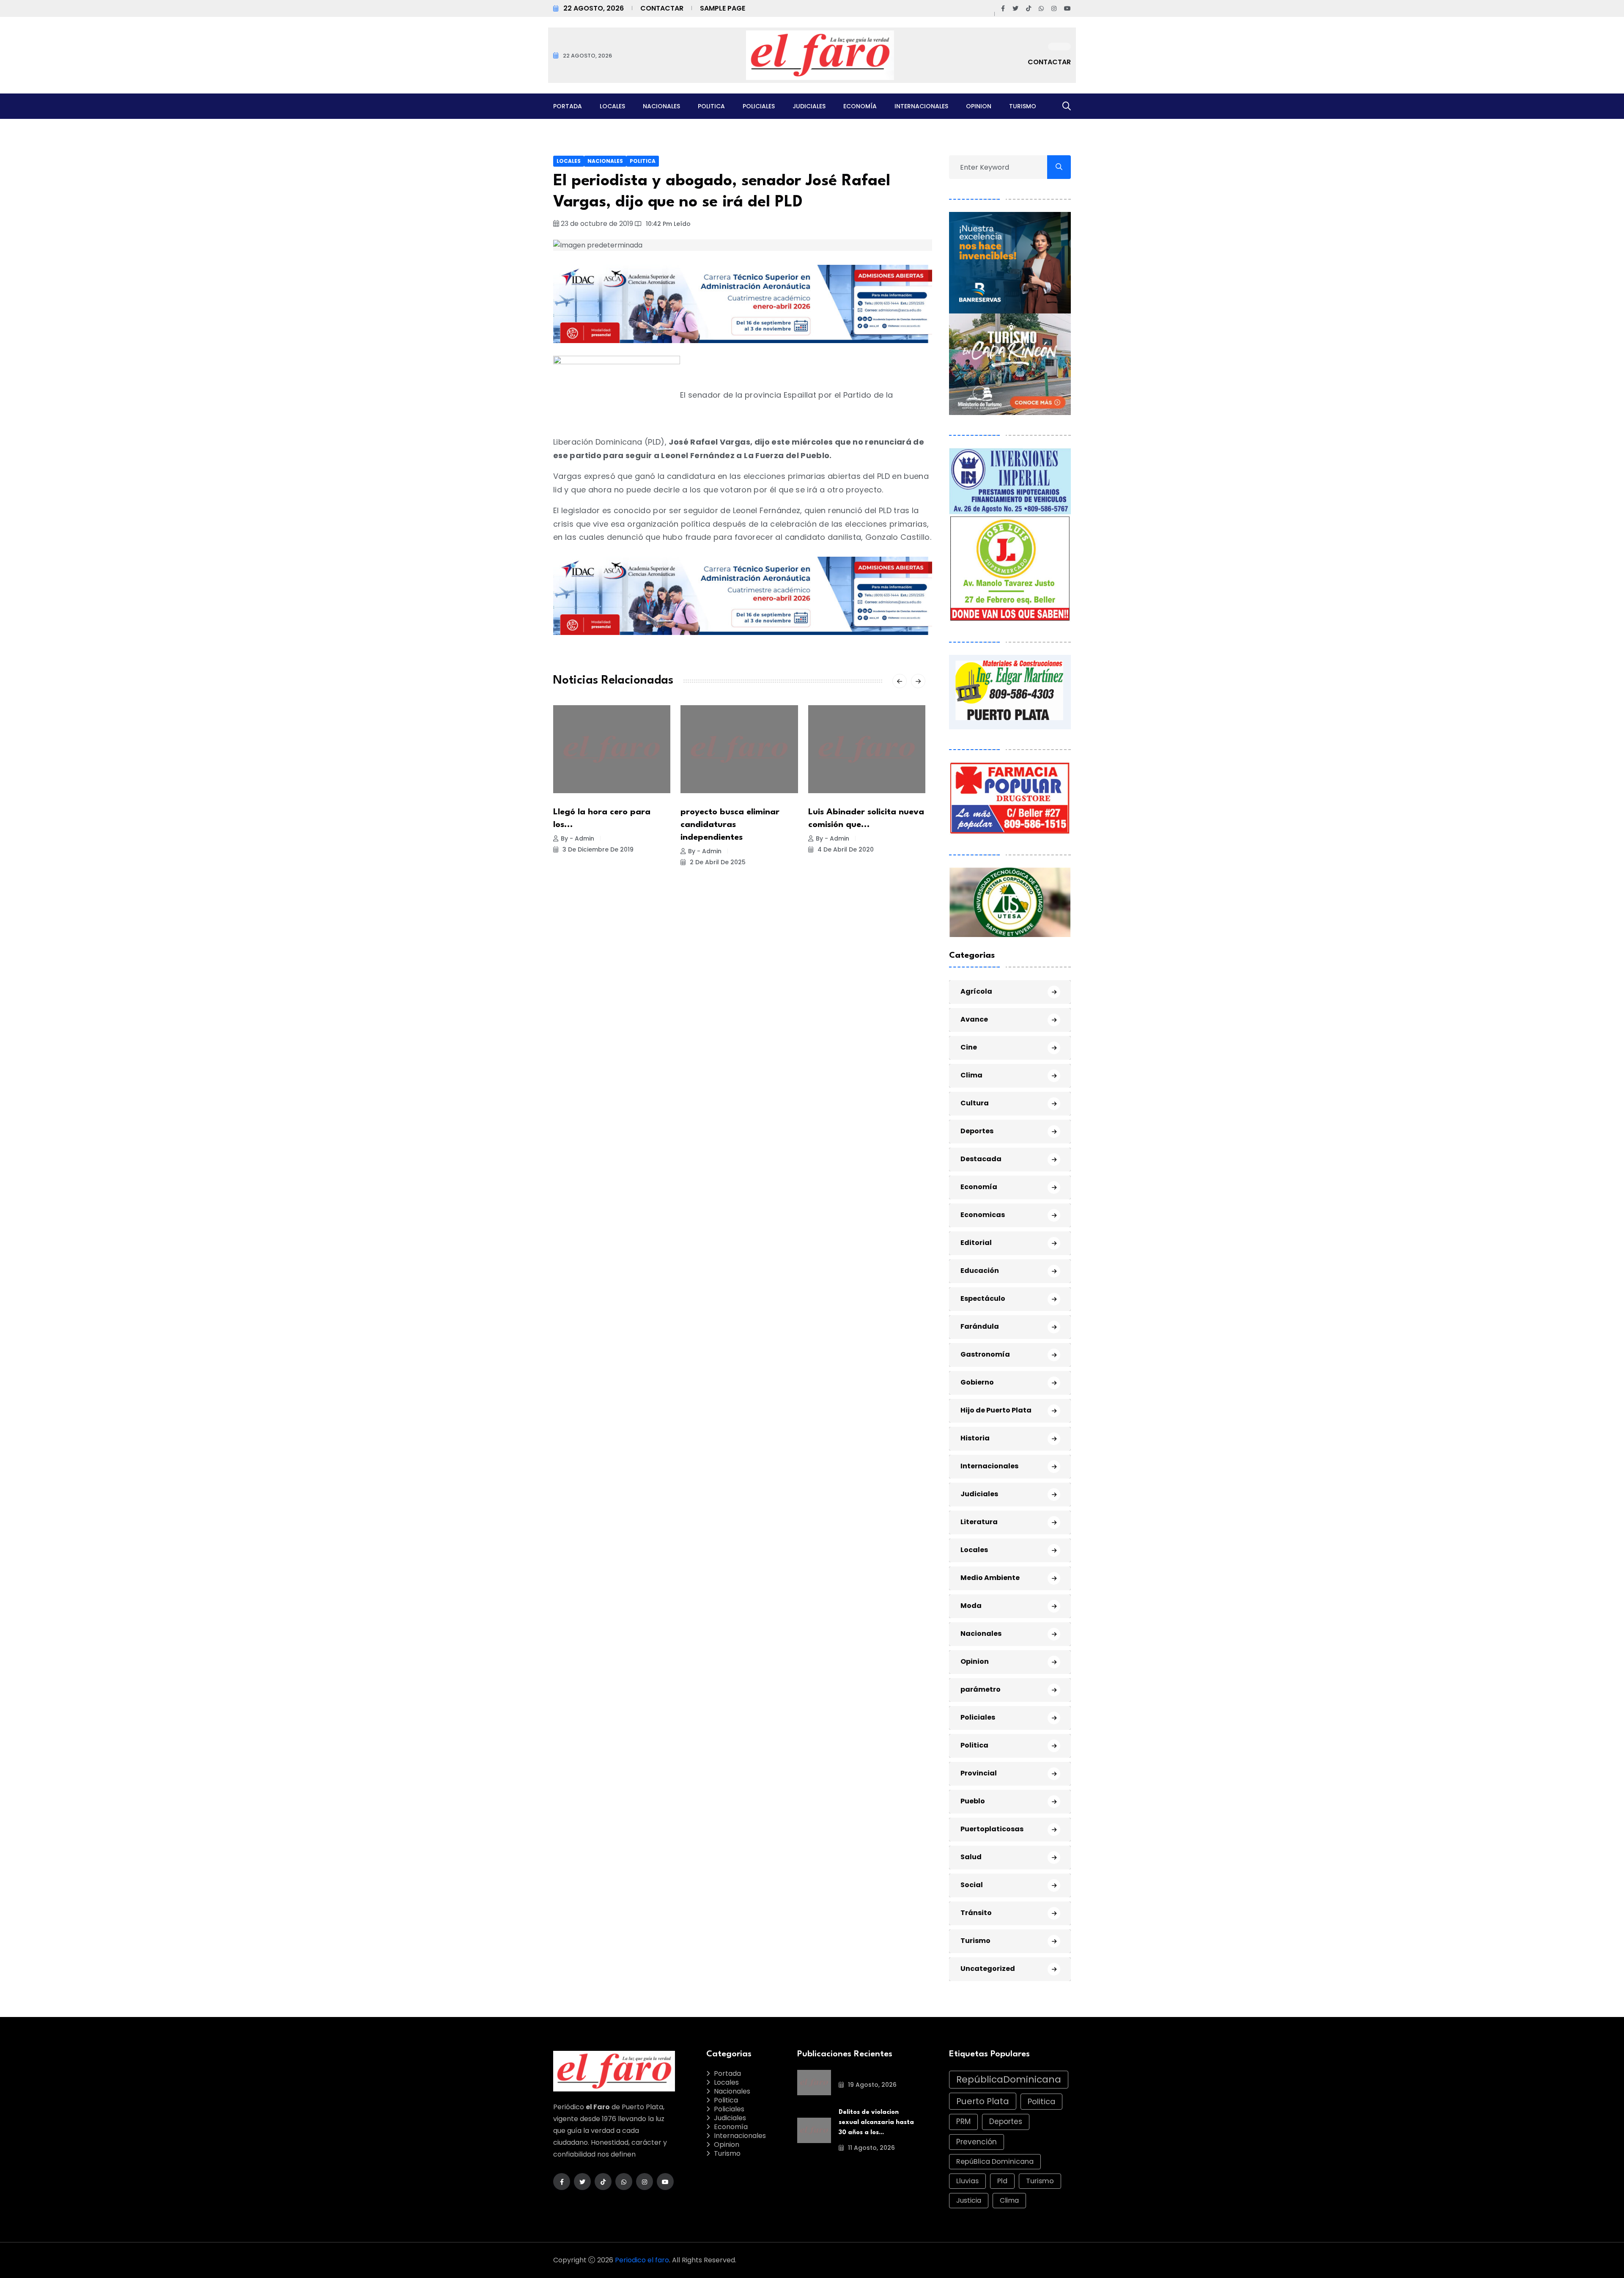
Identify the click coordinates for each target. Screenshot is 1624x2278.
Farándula (980, 1326)
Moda (971, 1606)
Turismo (1023, 106)
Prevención (977, 2142)
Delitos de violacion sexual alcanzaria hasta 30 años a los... (876, 2123)
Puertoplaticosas (992, 1829)
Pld (1002, 2181)
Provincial (979, 1773)
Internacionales (921, 106)
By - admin (577, 838)
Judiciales (809, 106)
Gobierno (977, 1382)
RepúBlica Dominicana (995, 2161)
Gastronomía (985, 1354)
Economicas (983, 1215)
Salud (971, 1857)
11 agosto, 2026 (871, 2148)
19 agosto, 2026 (871, 2085)
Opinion (979, 106)
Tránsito (976, 1913)
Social (972, 1885)
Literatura (979, 1522)
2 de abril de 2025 (717, 862)
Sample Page (723, 8)
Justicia (969, 2200)
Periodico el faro (642, 2260)
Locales (612, 106)
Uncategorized (988, 1969)
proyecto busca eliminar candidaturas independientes (730, 825)
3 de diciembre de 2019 (597, 849)
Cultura (975, 1103)
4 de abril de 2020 (845, 849)
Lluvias (967, 2181)
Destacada (981, 1159)
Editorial (976, 1243)
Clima (971, 1075)
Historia (975, 1438)
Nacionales (661, 106)
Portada (568, 106)
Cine (969, 1047)
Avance (974, 1019)
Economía (860, 106)
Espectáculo (983, 1298)
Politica (711, 106)
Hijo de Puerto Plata (996, 1410)
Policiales (759, 106)
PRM (963, 2121)
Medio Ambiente (990, 1578)
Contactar (662, 8)
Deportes (977, 1131)
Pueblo (973, 1801)
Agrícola (976, 991)
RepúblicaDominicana (1009, 2079)
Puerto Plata (983, 2101)
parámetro (981, 1689)
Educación (980, 1271)
